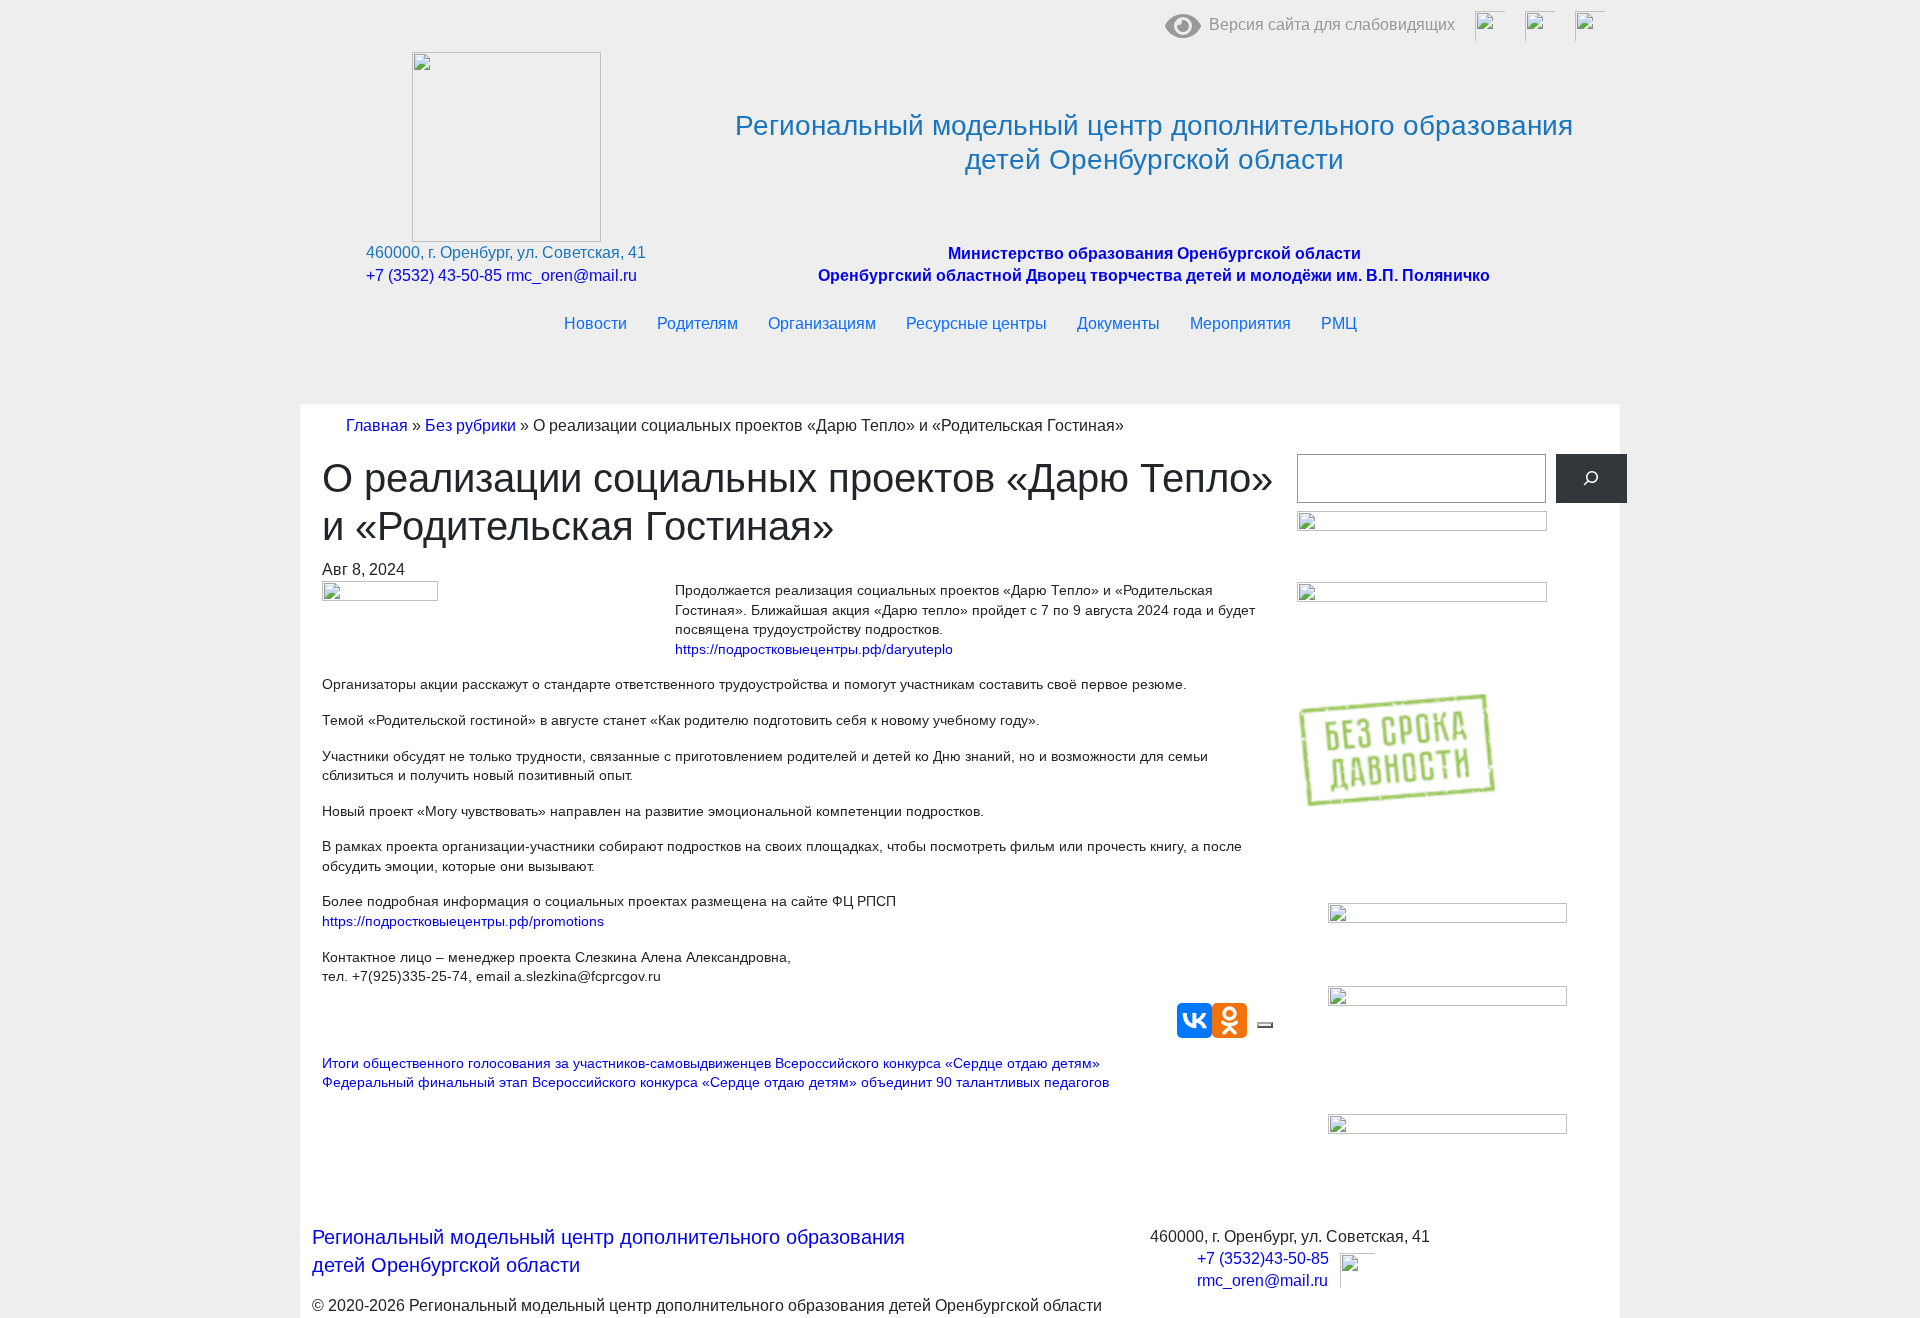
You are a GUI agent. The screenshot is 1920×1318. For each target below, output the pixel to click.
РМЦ (1339, 323)
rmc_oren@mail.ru (571, 275)
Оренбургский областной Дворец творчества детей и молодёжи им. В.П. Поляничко (1154, 275)
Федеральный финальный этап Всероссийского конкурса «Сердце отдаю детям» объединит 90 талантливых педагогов (715, 1082)
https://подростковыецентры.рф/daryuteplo (814, 649)
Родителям (697, 323)
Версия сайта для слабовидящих (1328, 24)
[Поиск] (1591, 478)
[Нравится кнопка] (1265, 1025)
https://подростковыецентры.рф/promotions (463, 921)
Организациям (822, 323)
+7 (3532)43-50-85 (1263, 1258)
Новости (595, 323)
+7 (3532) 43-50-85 (434, 275)
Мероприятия (1240, 323)
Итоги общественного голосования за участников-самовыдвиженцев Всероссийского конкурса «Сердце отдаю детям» (711, 1063)
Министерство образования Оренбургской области (1154, 253)
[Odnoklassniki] (1229, 1020)
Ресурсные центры (976, 323)
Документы (1118, 323)
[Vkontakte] (1194, 1020)
